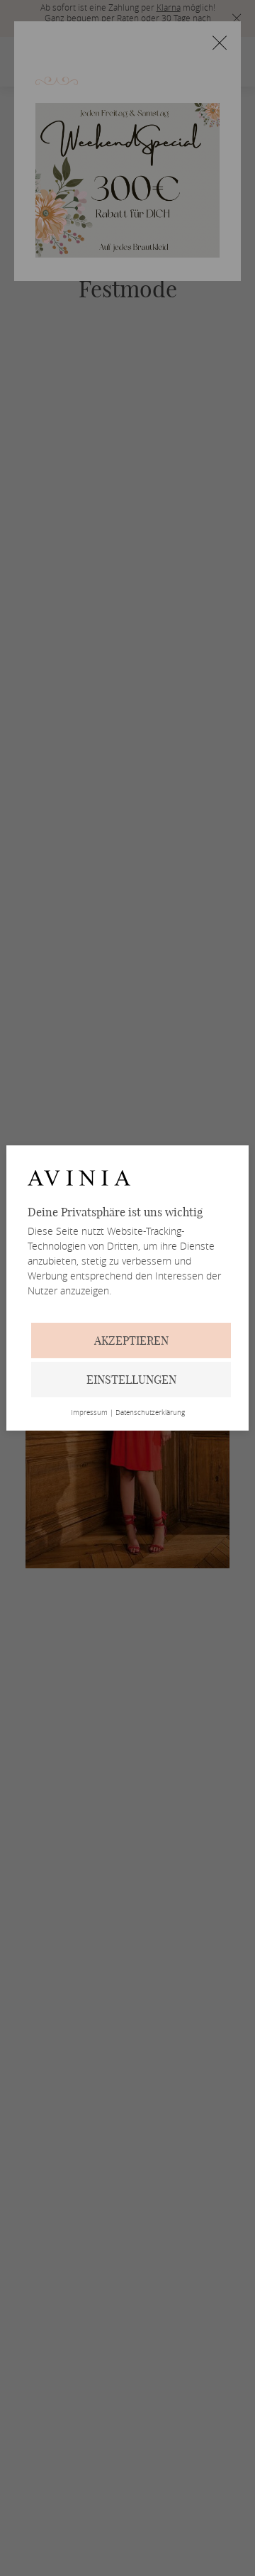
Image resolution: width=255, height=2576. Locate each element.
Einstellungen (131, 1380)
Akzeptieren (131, 1341)
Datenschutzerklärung (150, 1413)
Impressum (89, 1413)
